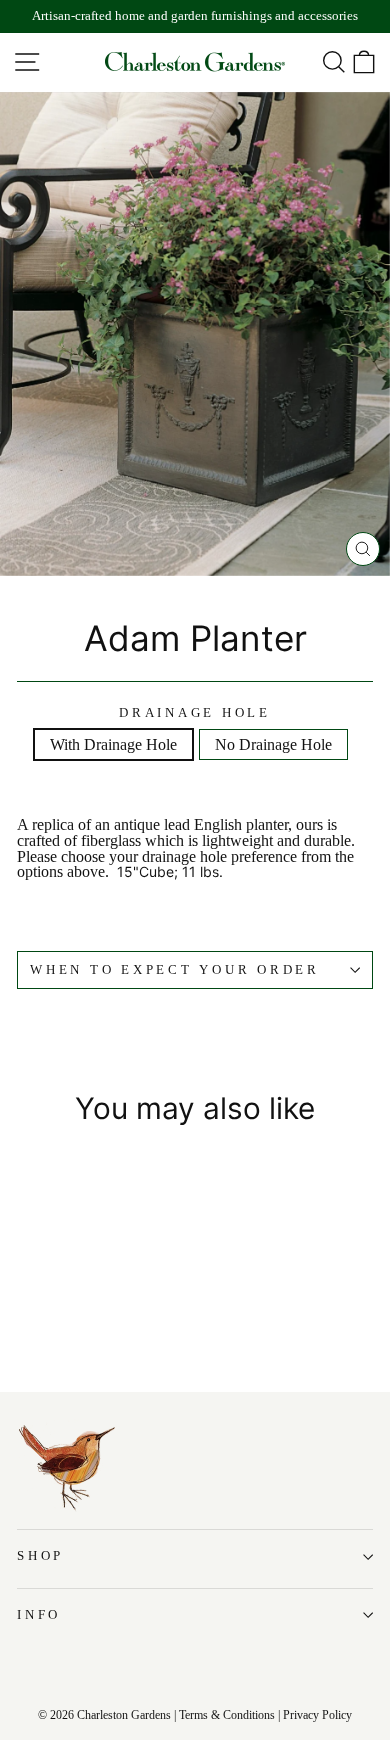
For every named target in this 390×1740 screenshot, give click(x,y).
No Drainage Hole (273, 744)
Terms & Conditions (227, 1715)
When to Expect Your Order (175, 970)
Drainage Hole (195, 713)
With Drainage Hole (113, 744)
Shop (40, 1556)
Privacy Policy (317, 1715)
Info (39, 1615)
